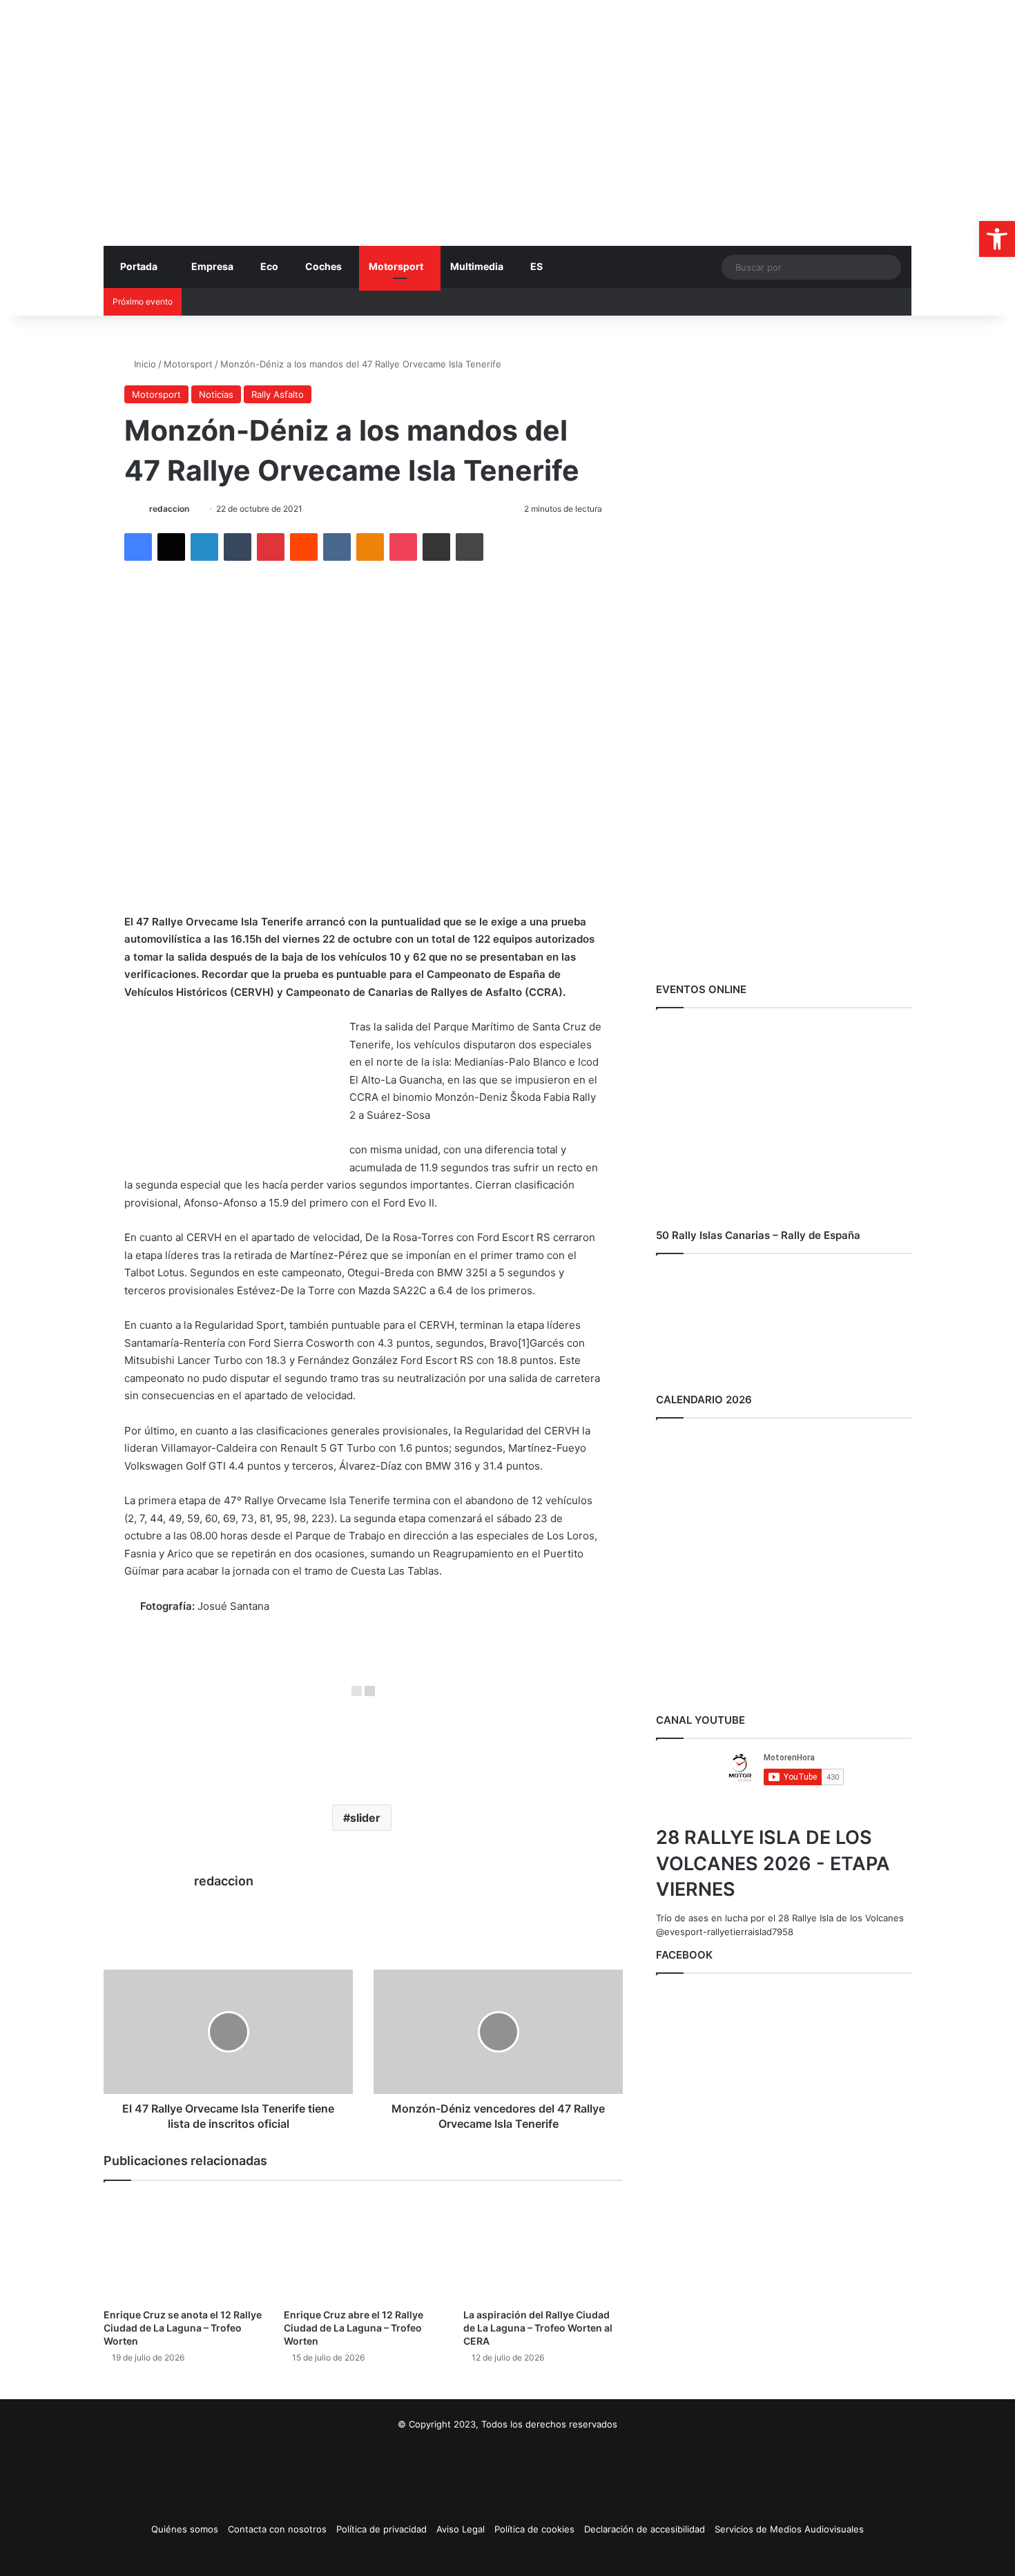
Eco (269, 266)
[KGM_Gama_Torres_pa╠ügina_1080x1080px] (784, 954)
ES (536, 266)
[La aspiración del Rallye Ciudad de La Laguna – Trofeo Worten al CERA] (543, 2248)
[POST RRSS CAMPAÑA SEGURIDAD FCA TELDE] (784, 653)
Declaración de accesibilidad (645, 2529)
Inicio (144, 364)
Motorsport (396, 266)
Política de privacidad (381, 2529)
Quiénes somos (185, 2529)
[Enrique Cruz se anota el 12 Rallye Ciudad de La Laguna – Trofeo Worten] (183, 2248)
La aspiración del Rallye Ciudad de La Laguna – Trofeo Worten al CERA (538, 2328)
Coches (323, 266)
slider (365, 1818)
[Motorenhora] (231, 77)
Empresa (212, 266)
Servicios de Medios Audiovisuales (789, 2529)
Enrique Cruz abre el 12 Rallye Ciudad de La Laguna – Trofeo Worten (354, 2328)
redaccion (169, 509)
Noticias (216, 394)
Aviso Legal (461, 2529)
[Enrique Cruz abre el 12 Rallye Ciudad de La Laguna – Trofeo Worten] (364, 2248)
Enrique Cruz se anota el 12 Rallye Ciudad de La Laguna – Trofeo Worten (183, 2328)
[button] (997, 239)
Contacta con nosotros (277, 2529)
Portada (139, 266)
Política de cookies (534, 2529)
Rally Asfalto (278, 394)
